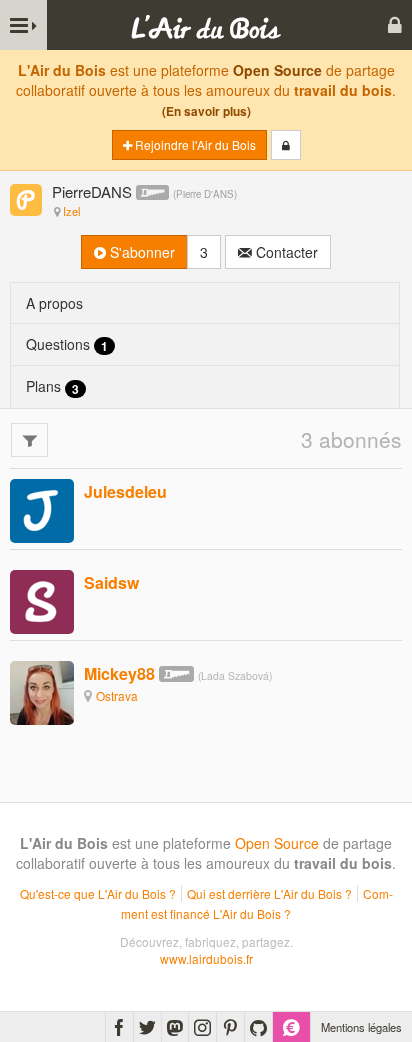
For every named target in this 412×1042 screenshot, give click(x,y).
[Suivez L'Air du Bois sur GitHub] (258, 1027)
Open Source (277, 70)
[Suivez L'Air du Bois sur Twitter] (147, 1027)
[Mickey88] (42, 691)
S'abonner (140, 252)
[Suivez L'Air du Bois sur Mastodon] (175, 1027)
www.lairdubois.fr (206, 958)
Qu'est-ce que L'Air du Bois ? (98, 893)
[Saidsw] (42, 600)
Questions (67, 344)
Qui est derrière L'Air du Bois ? (269, 893)
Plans (52, 386)
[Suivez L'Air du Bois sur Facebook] (119, 1027)
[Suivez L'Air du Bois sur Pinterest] (230, 1027)
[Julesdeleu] (42, 509)
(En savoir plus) (206, 111)
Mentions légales (361, 1027)
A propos (54, 303)
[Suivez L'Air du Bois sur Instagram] (202, 1027)
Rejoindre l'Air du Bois (194, 144)
